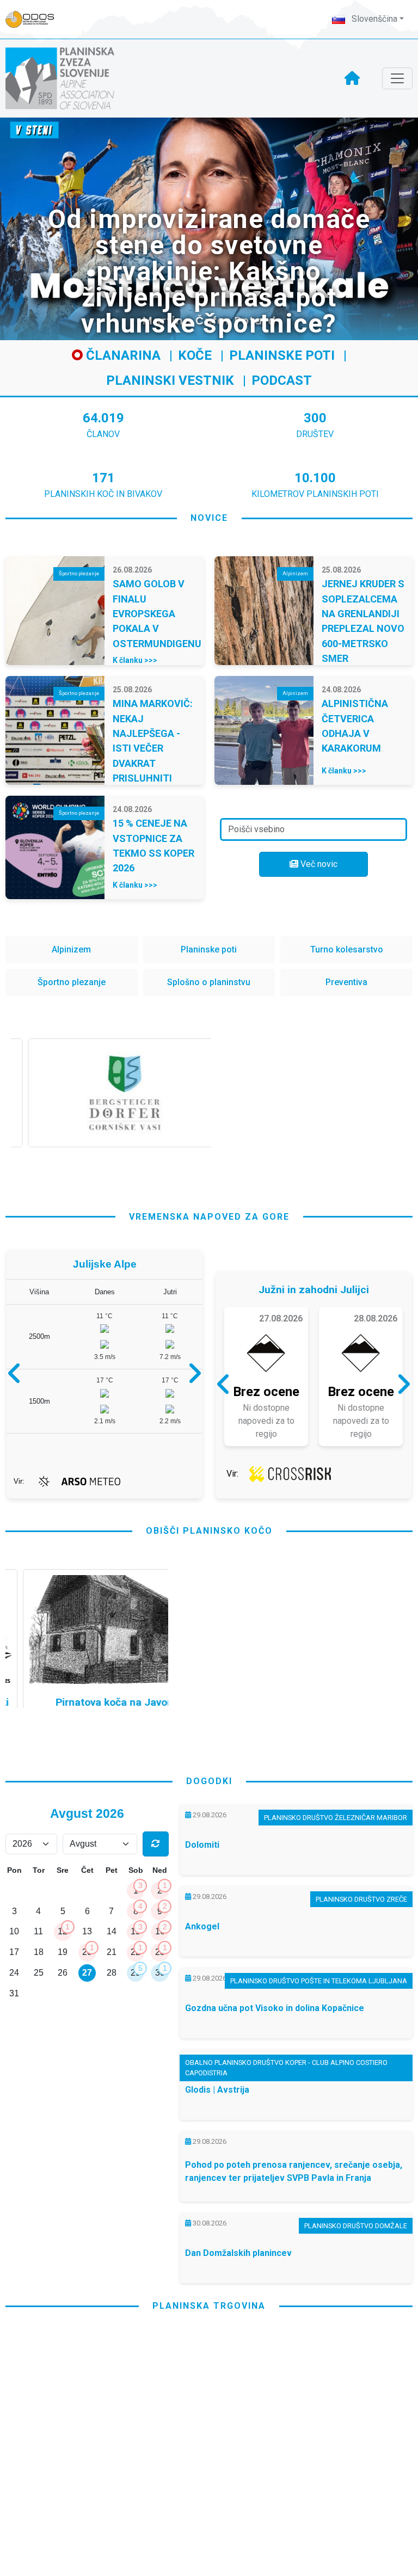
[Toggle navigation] (397, 78)
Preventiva (346, 982)
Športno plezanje (72, 982)
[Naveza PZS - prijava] (35, 19)
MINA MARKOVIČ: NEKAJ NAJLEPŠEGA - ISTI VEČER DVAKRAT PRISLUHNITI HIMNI (153, 748)
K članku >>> (135, 660)
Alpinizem (71, 949)
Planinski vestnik (170, 380)
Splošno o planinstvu (209, 982)
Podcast (282, 380)
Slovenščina (373, 19)
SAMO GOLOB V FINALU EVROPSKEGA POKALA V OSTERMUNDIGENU (157, 614)
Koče (195, 355)
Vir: (19, 1481)
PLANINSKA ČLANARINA (106, 2451)
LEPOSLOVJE (312, 2451)
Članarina (122, 355)
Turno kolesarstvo (347, 949)
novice (209, 518)
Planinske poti (282, 355)
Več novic (318, 864)
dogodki (209, 1781)
